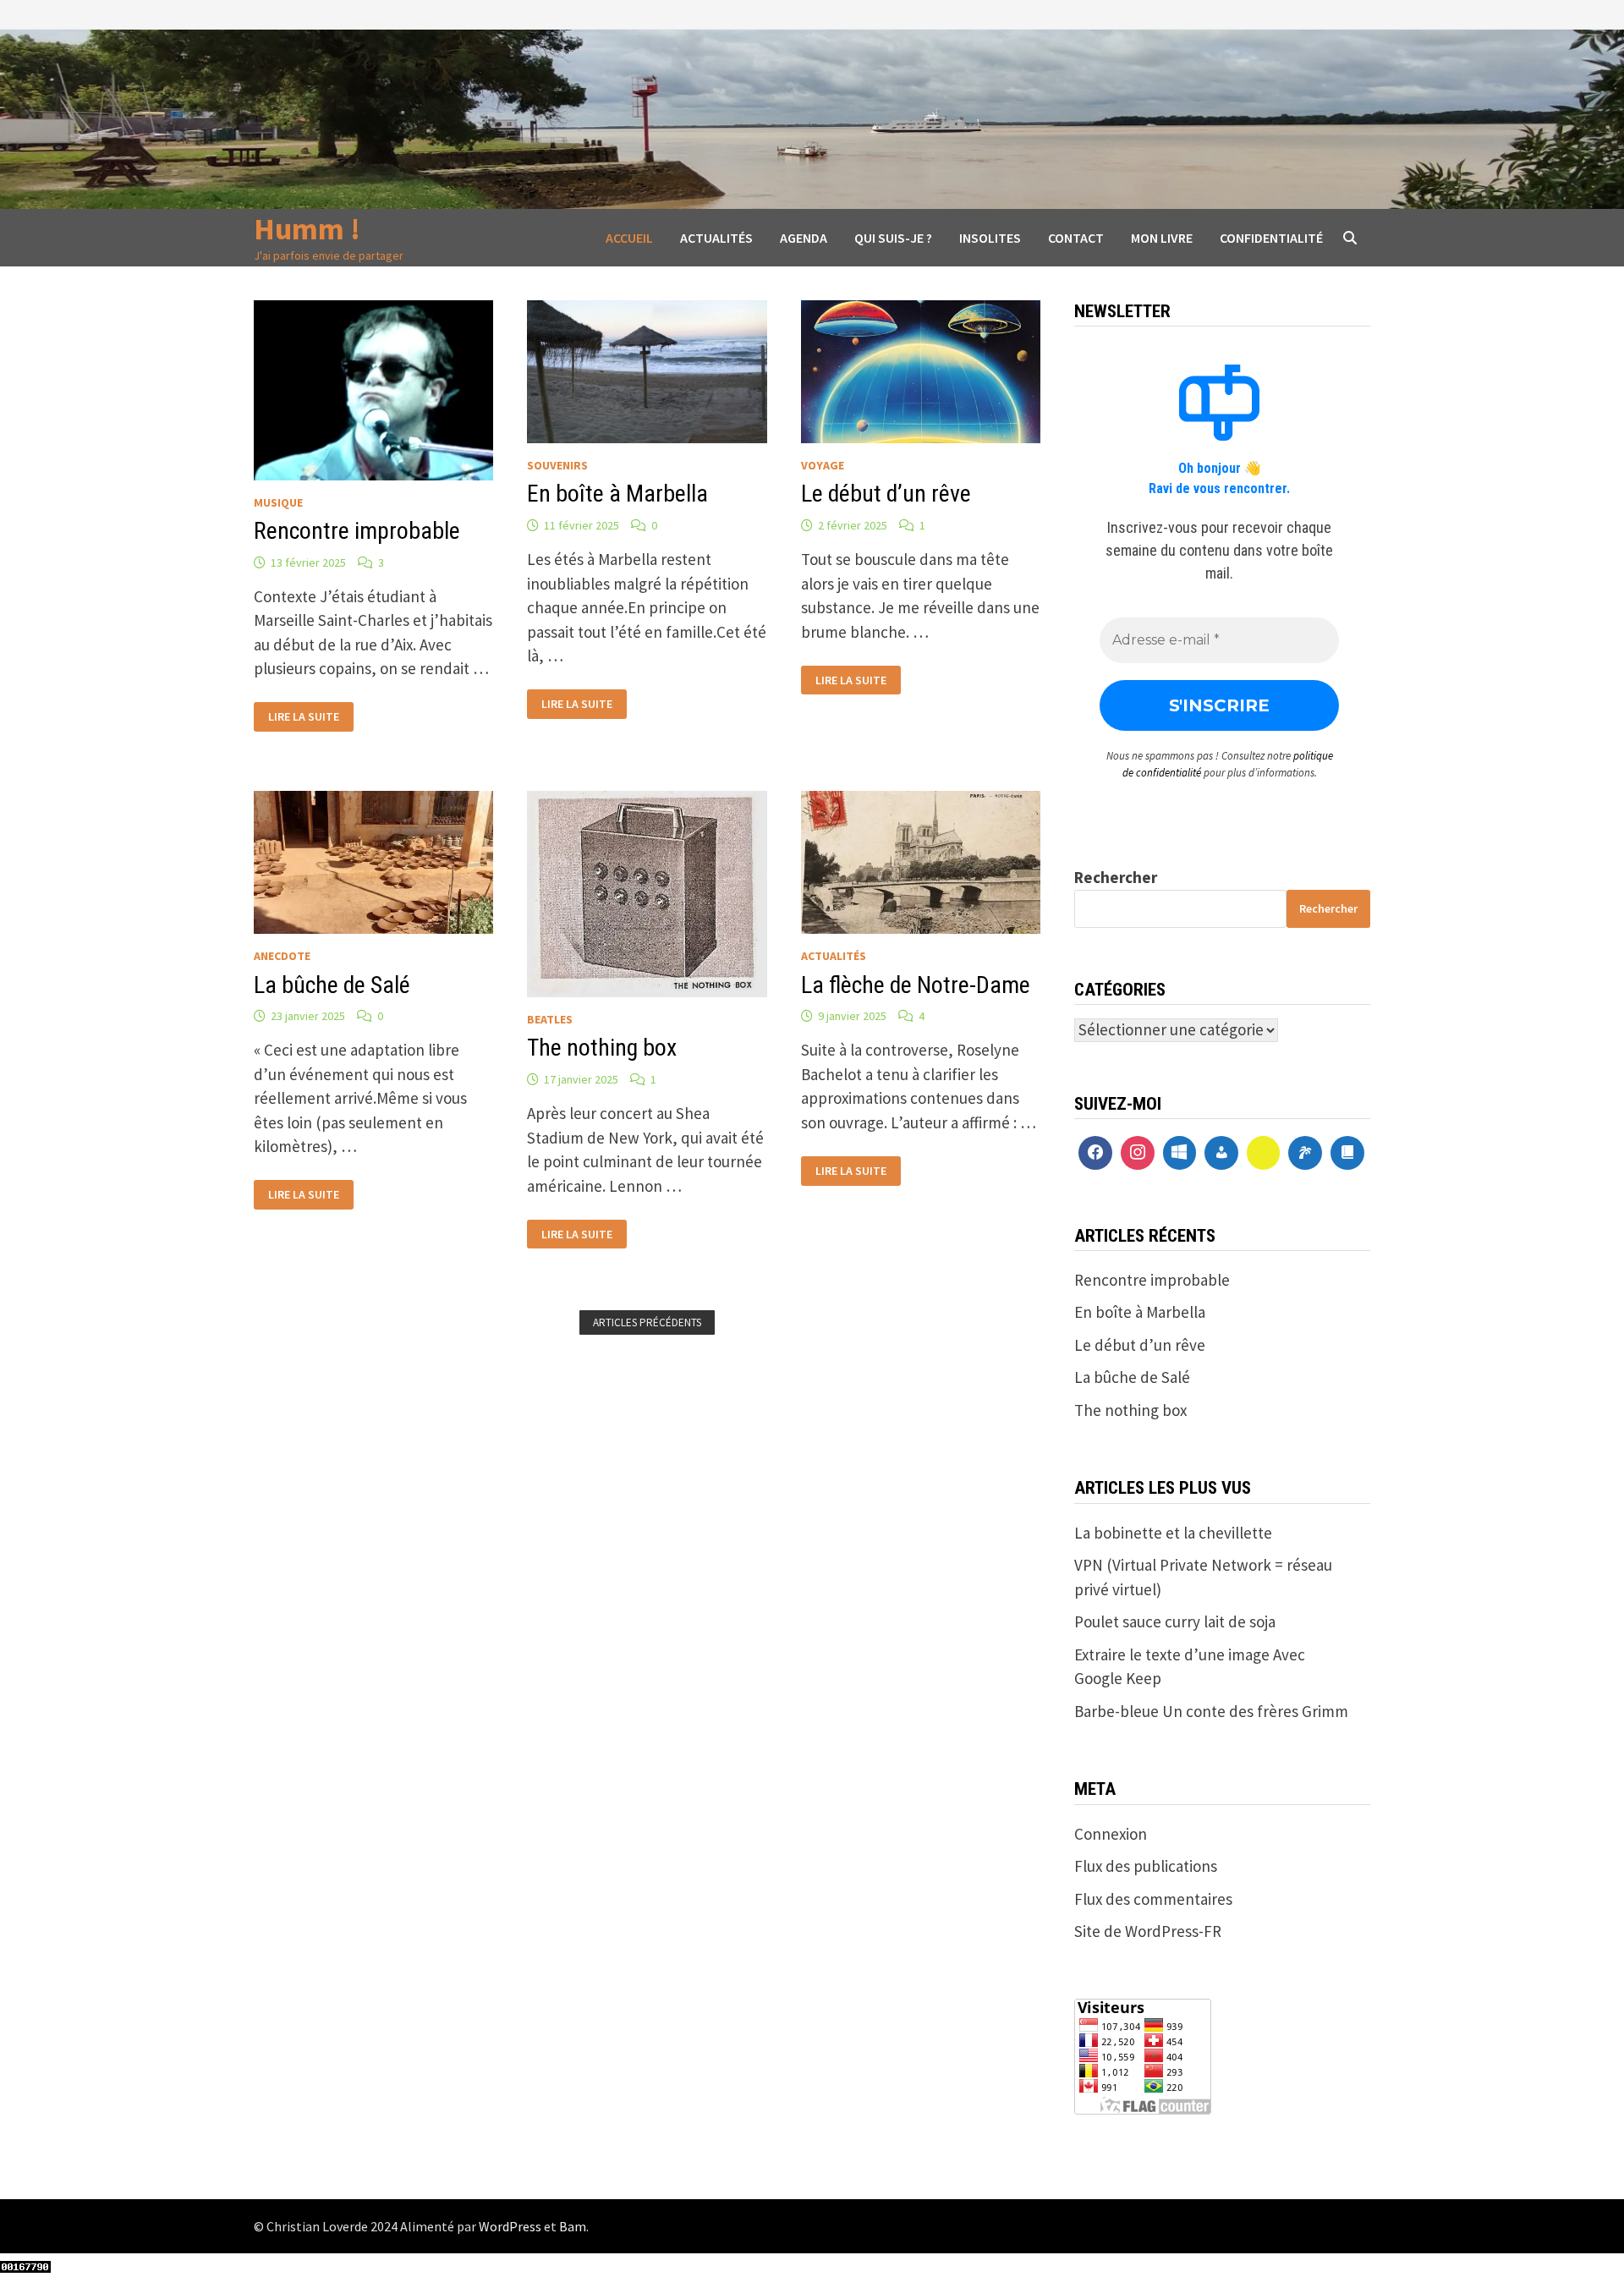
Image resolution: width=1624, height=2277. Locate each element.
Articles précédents (647, 1322)
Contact (1076, 238)
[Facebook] (1095, 1153)
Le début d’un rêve (886, 494)
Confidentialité (1271, 238)
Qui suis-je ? (893, 238)
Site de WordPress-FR (1148, 1931)
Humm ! (307, 229)
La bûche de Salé (332, 985)
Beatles (550, 1019)
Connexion (1111, 1834)
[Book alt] (1347, 1153)
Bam (573, 2226)
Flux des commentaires (1153, 1899)
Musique (278, 502)
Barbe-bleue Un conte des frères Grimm (1211, 1711)
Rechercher (1116, 877)
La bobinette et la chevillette (1173, 1533)
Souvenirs (557, 465)
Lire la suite (303, 715)
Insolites (990, 238)
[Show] (1264, 1153)
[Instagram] (1138, 1153)
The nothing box (602, 1048)
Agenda (804, 238)
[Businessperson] (1221, 1153)
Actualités (716, 238)
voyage (823, 465)
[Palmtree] (1305, 1153)
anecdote (282, 956)
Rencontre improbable (357, 531)
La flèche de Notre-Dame (916, 985)
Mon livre (1162, 238)
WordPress (510, 2226)
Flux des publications (1146, 1866)
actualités (834, 956)
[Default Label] (1180, 1153)
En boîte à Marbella (617, 494)
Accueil (629, 238)
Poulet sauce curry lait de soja (1175, 1621)
